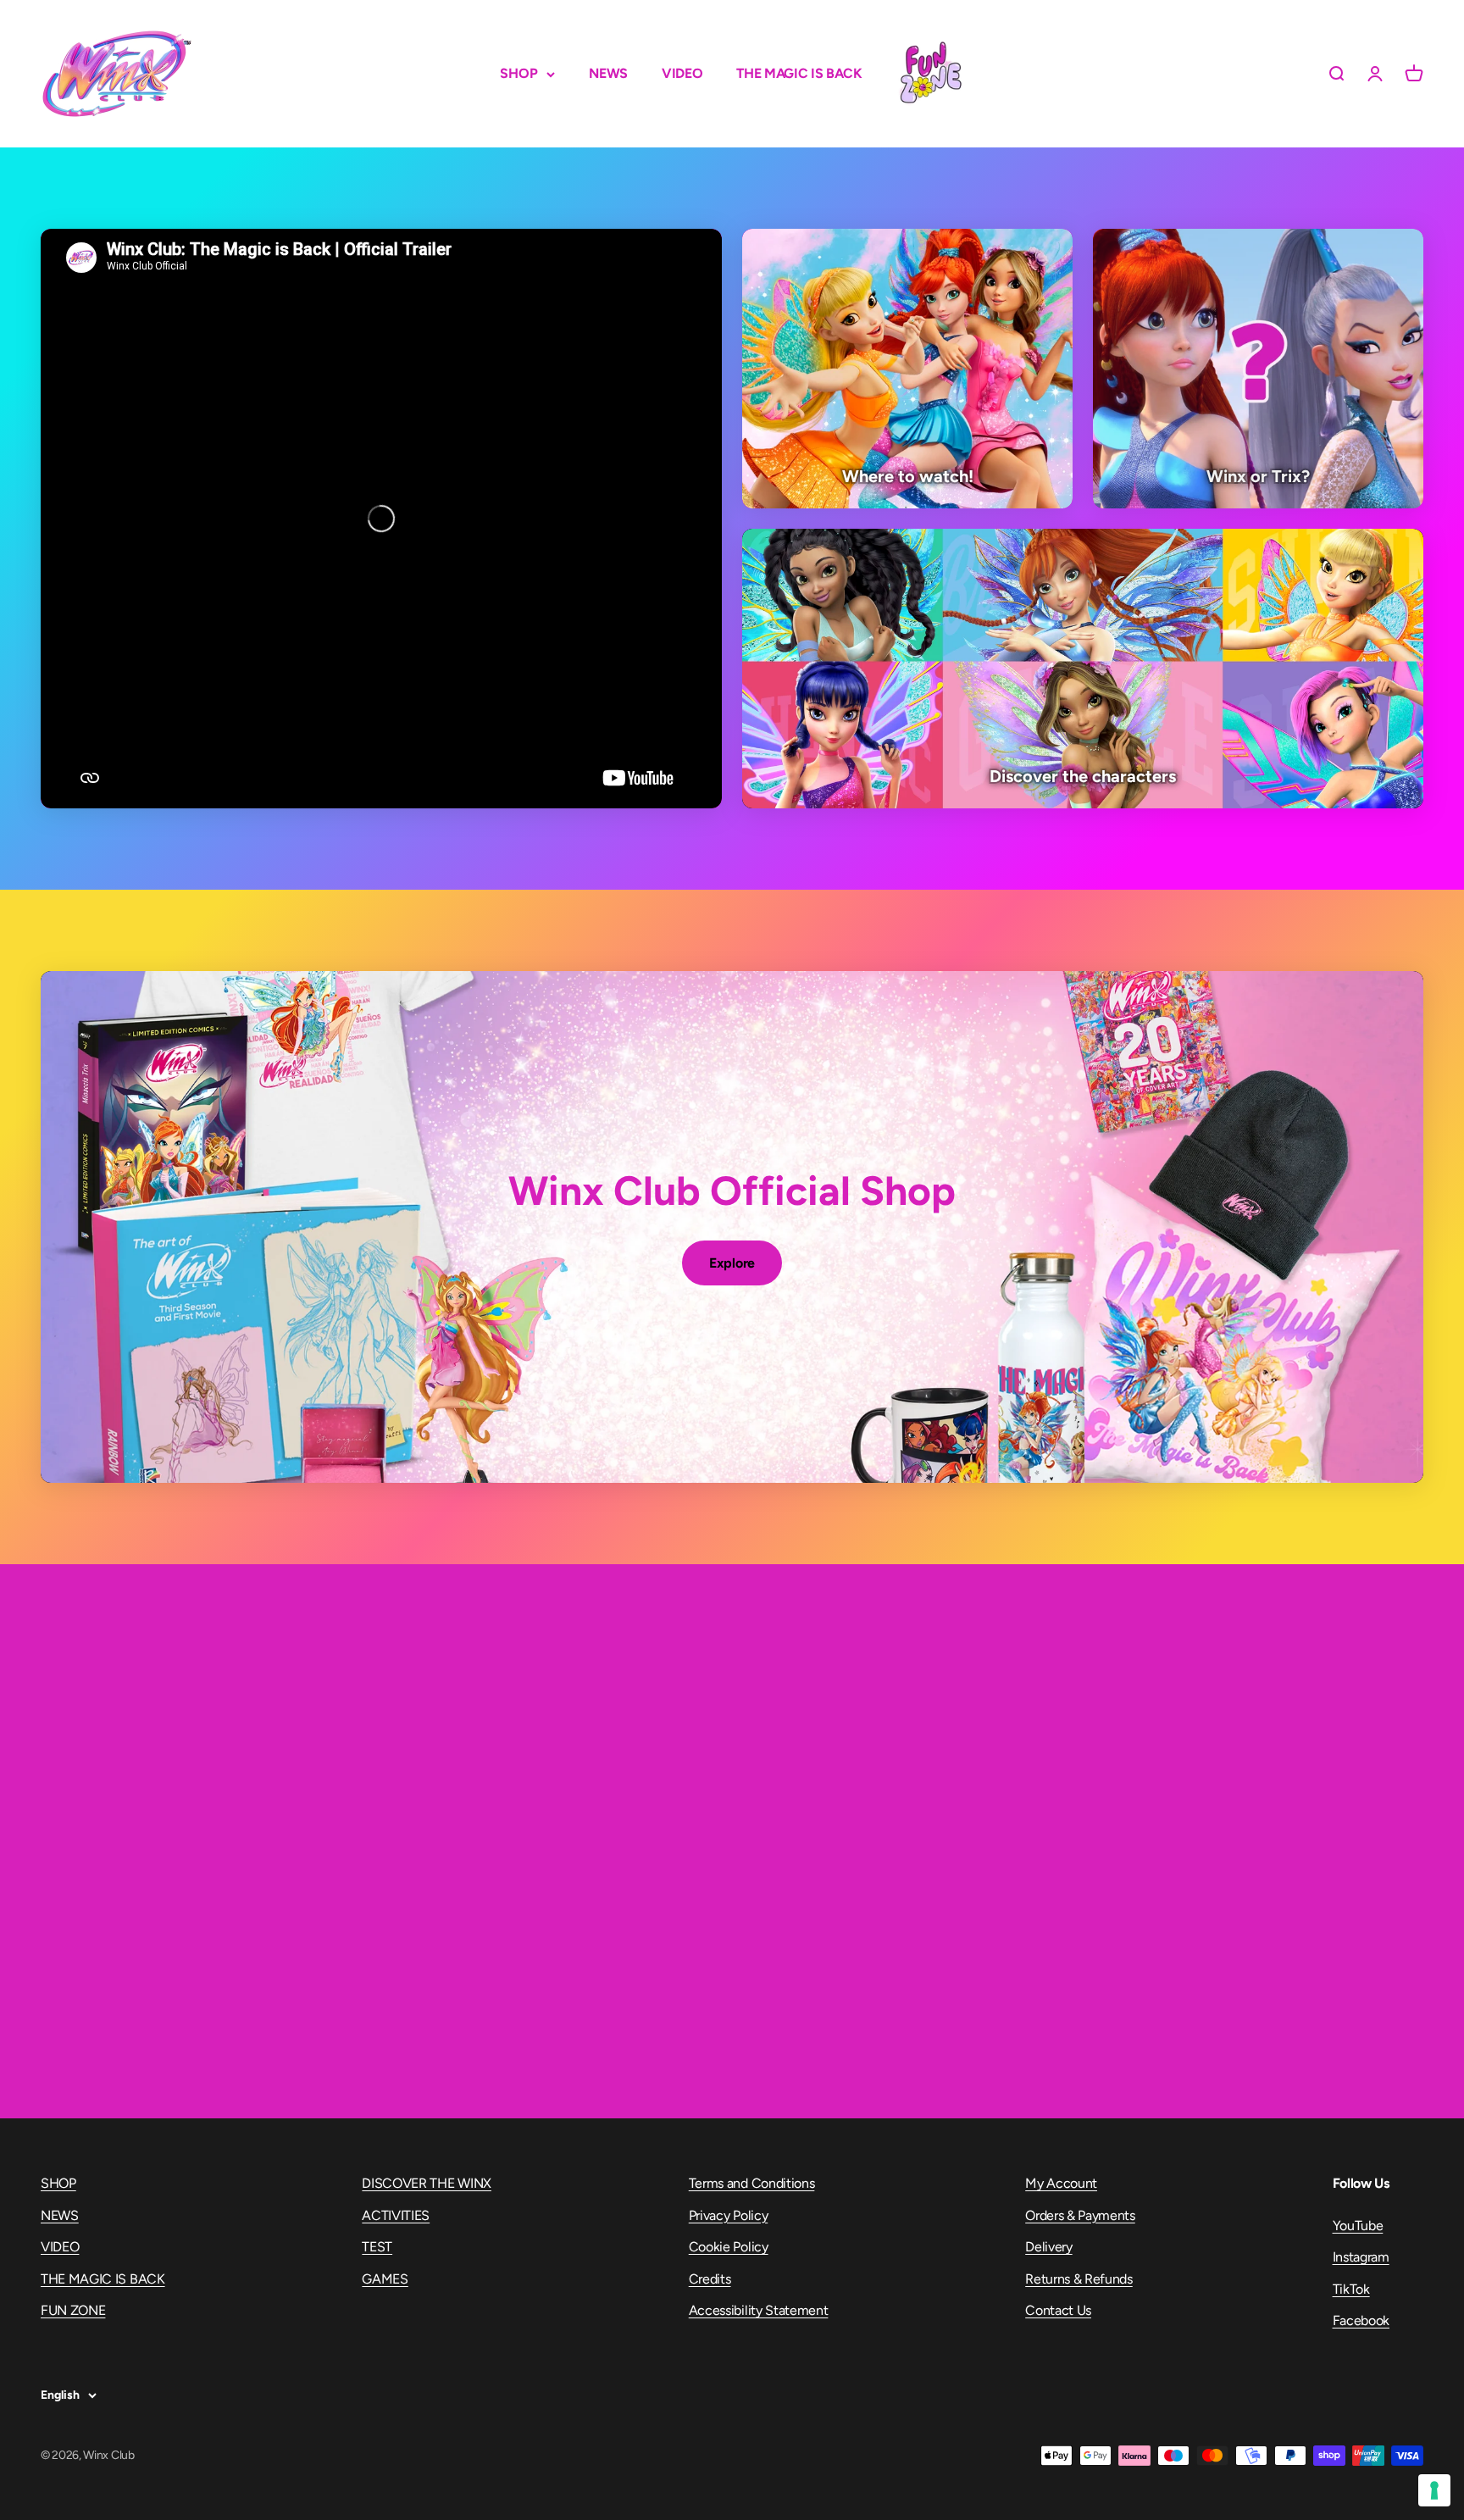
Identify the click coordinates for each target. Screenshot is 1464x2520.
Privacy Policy (729, 2215)
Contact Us (1058, 2310)
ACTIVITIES (396, 2215)
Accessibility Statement (759, 2310)
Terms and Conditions (752, 2183)
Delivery (1048, 2247)
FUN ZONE (930, 74)
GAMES (385, 2279)
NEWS (608, 73)
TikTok (1351, 2289)
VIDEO (682, 73)
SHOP (519, 73)
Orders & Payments (1080, 2215)
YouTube (1358, 2226)
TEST (377, 2247)
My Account (1061, 2183)
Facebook (1361, 2320)
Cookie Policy (729, 2247)
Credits (710, 2279)
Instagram (1361, 2257)
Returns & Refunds (1079, 2279)
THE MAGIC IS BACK (799, 73)
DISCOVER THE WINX (427, 2183)
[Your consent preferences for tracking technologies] (1434, 2490)
